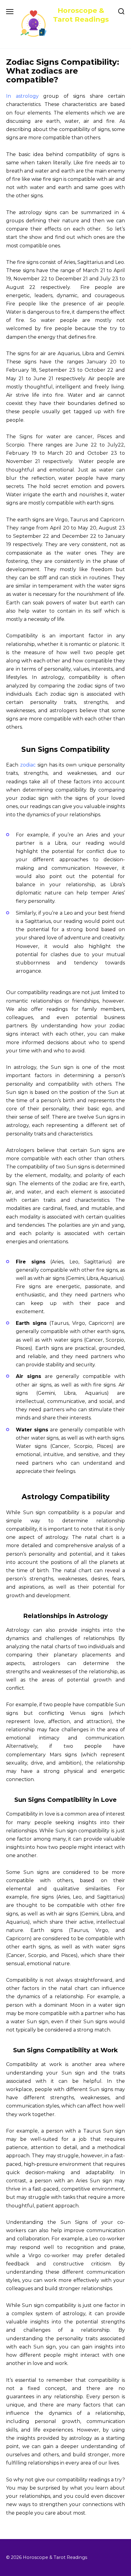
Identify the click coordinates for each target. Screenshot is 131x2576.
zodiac (28, 765)
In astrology (22, 96)
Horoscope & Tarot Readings (81, 15)
